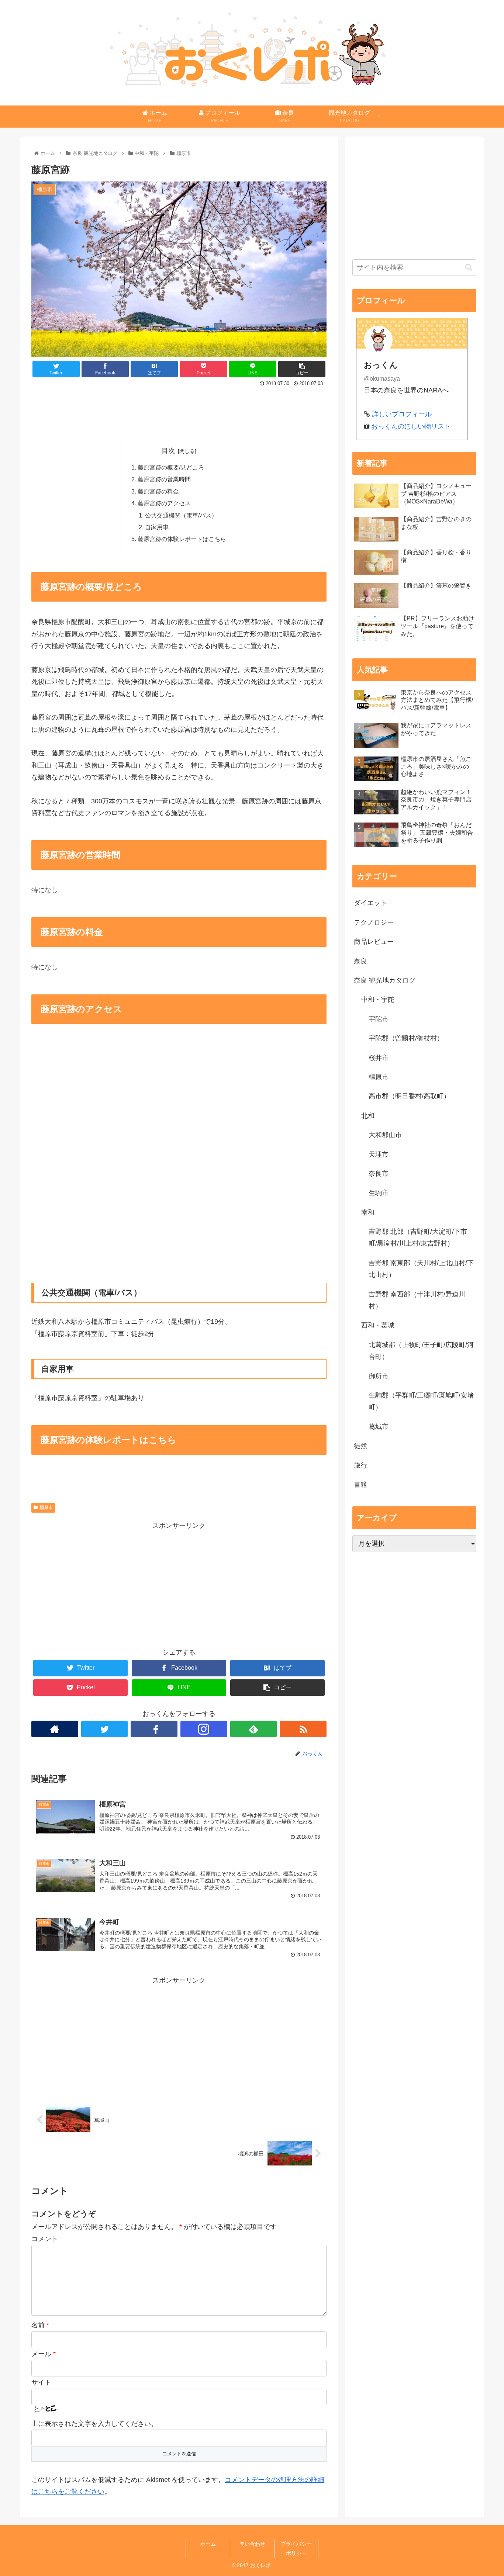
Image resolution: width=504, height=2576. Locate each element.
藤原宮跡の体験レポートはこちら (182, 539)
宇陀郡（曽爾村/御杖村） (406, 1038)
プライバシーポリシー (296, 2549)
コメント (45, 2239)
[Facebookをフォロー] (154, 1729)
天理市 (379, 1154)
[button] (469, 267)
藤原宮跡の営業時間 (164, 479)
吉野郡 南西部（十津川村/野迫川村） (417, 1300)
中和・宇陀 (378, 1000)
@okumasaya (382, 378)
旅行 (360, 1465)
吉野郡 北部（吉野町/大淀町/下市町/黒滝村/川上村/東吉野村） (418, 1237)
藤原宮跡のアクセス (164, 503)
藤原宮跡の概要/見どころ (171, 467)
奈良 (360, 961)
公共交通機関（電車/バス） (181, 515)
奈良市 (379, 1174)
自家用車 (157, 527)
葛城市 (379, 1427)
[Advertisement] (179, 409)
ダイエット (370, 903)
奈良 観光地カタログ (385, 980)
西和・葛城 (378, 1325)
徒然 (360, 1446)
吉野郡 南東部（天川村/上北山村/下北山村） (421, 1269)
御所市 (379, 1376)
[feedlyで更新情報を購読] (254, 1729)
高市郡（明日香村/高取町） (409, 1096)
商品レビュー (374, 942)
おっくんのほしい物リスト (411, 426)
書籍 (360, 1485)
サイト (41, 2382)
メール (44, 2354)
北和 (368, 1116)
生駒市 (379, 1193)
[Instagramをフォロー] (204, 1729)
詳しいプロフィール (402, 414)
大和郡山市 (385, 1135)
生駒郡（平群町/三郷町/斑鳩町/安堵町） (421, 1401)
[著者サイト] (55, 1729)
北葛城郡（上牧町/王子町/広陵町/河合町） (421, 1351)
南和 (368, 1212)
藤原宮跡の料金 (158, 491)
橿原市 (46, 1507)
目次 (168, 451)
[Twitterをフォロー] (105, 1729)
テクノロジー (374, 922)
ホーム (208, 2544)
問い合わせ (252, 2544)
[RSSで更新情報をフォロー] (303, 1729)
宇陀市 (379, 1019)
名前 (40, 2325)
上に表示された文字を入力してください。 (94, 2424)
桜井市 (379, 1058)
